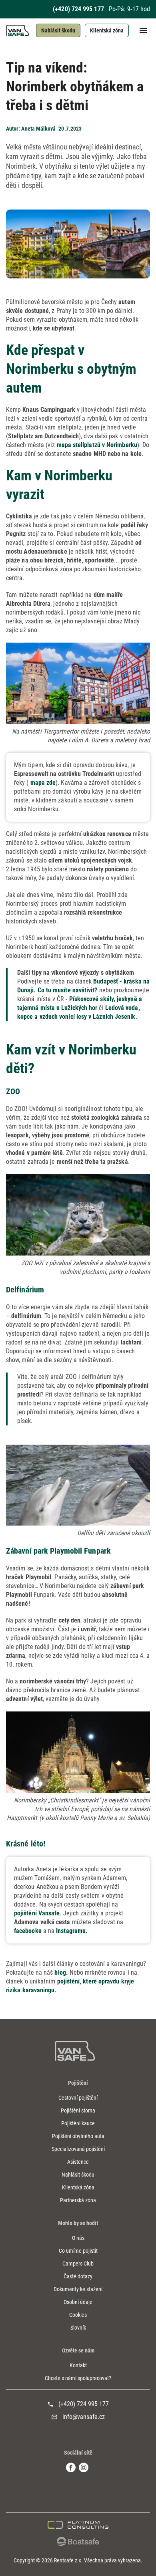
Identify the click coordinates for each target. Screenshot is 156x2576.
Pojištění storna (78, 2110)
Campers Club (78, 2264)
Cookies (78, 2315)
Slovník (78, 2328)
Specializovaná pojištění (78, 2149)
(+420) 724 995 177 (78, 9)
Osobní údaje (78, 2302)
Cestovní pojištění (78, 2098)
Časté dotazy (78, 2276)
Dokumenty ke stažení (78, 2289)
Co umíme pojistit (78, 2251)
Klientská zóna (107, 30)
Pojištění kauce (78, 2123)
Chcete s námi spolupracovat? (78, 2378)
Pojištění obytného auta (78, 2136)
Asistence (78, 2162)
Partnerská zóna (78, 2200)
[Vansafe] (75, 2051)
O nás (78, 2238)
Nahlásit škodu (58, 30)
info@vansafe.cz (84, 2417)
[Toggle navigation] (139, 30)
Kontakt (78, 2365)
